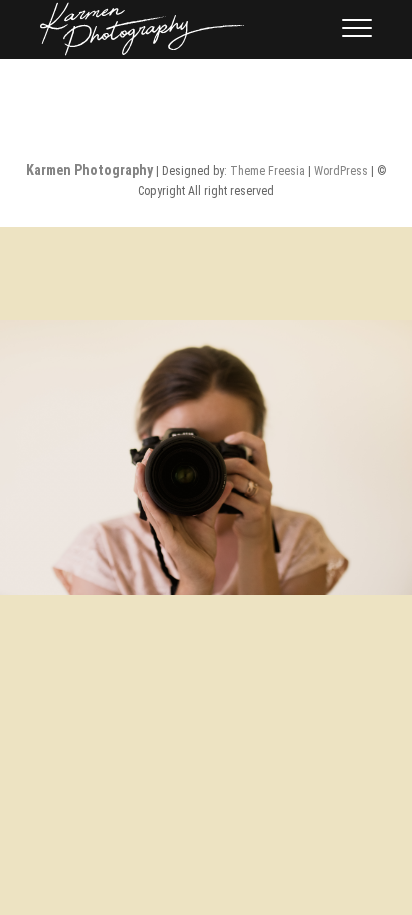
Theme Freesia (267, 171)
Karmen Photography (89, 170)
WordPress (341, 171)
